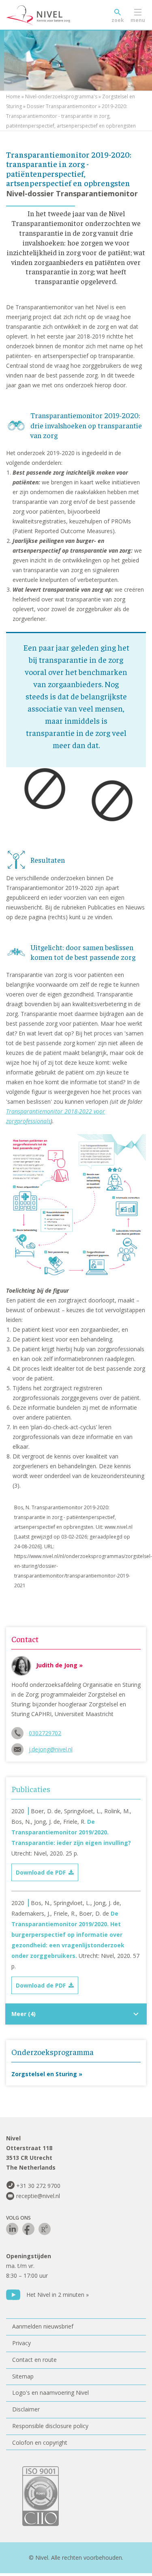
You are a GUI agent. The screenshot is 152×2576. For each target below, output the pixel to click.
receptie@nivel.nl (38, 2196)
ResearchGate (45, 2229)
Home (13, 97)
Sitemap (23, 2376)
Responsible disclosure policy (50, 2426)
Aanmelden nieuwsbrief (43, 2326)
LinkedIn (12, 2229)
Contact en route (34, 2360)
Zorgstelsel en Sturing (44, 2074)
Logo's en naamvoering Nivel (50, 2393)
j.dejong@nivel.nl (51, 1749)
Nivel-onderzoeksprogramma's (61, 97)
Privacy (21, 2343)
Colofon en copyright (40, 2443)
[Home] (57, 15)
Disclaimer (26, 2409)
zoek (118, 20)
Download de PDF (41, 1872)
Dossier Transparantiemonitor (62, 106)
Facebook (28, 2229)
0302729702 (45, 1733)
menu (138, 20)
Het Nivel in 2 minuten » (58, 2295)
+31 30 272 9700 (38, 2186)
